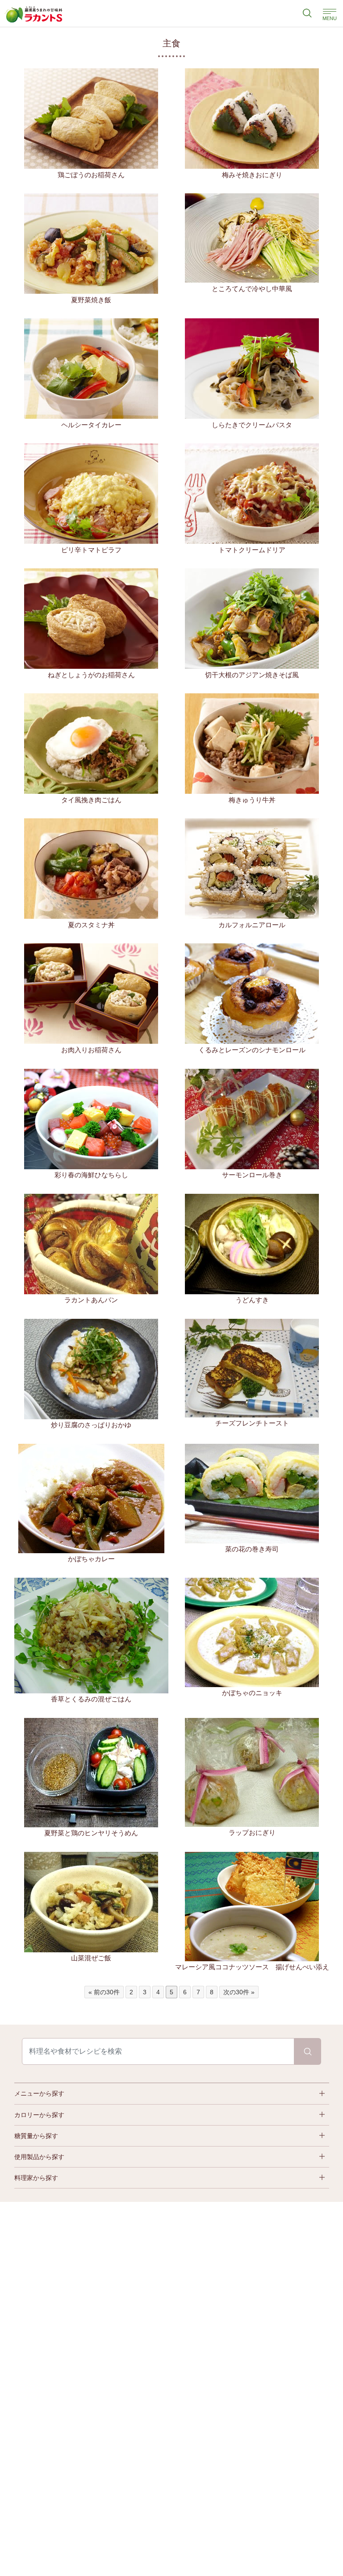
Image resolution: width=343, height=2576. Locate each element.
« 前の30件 (104, 1992)
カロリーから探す (39, 2115)
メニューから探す (39, 2093)
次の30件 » (239, 1992)
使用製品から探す (39, 2157)
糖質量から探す (36, 2136)
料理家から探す (36, 2178)
